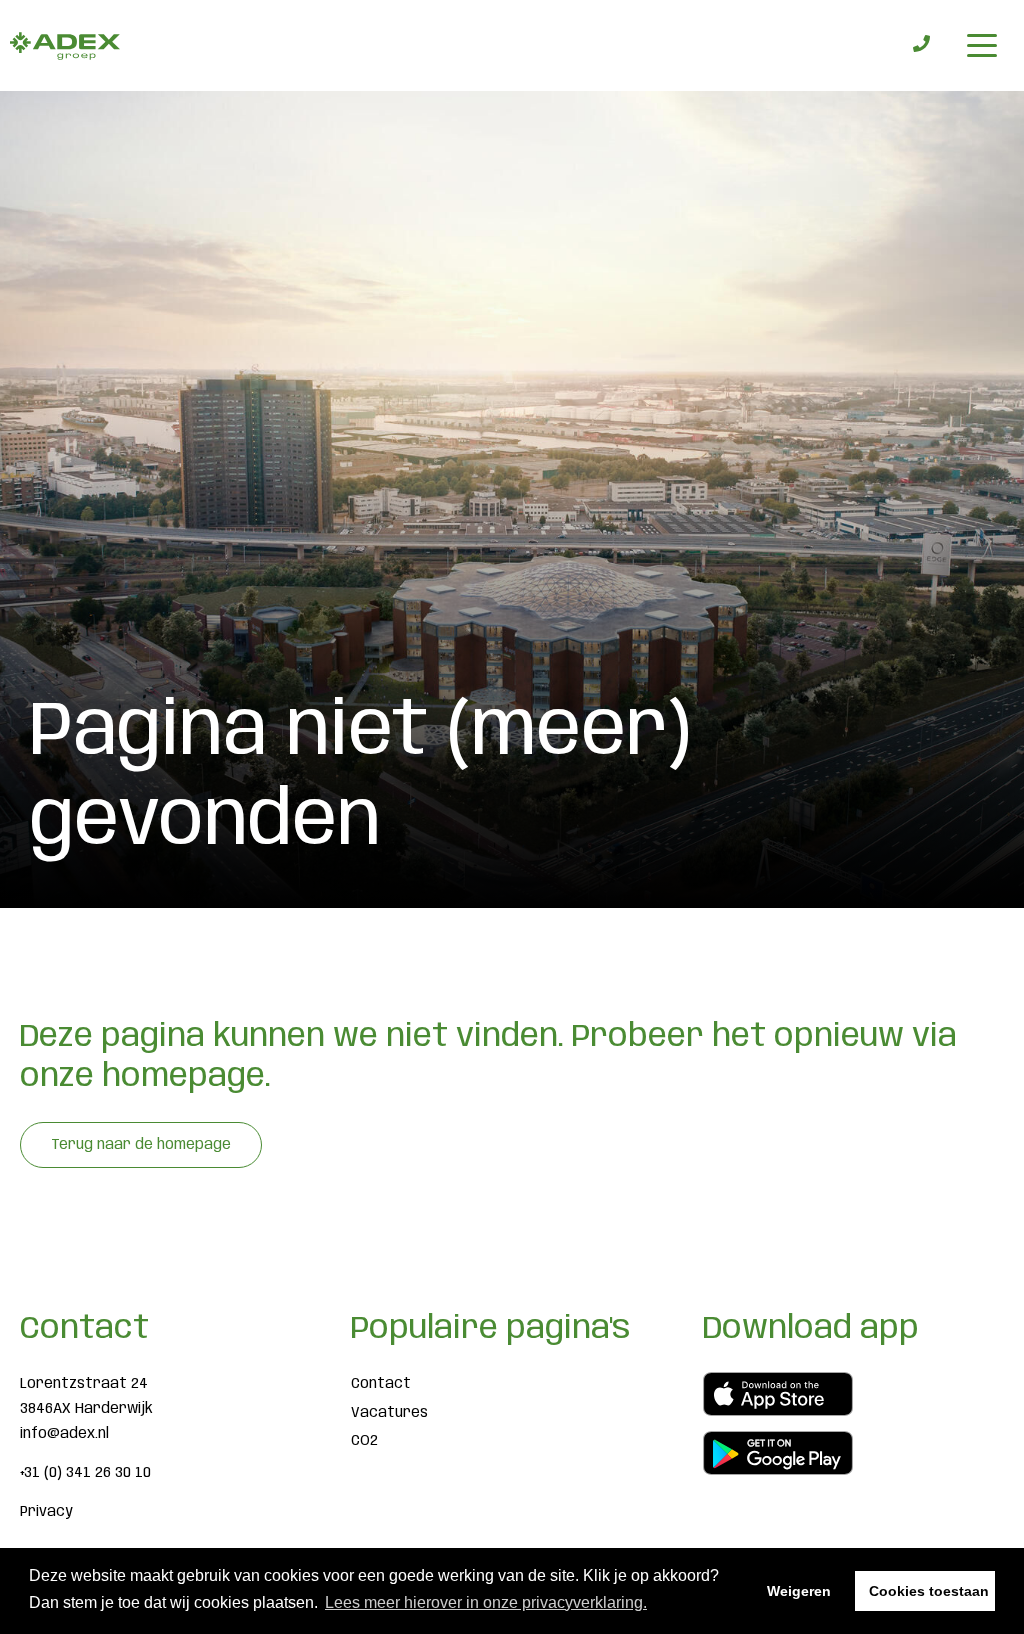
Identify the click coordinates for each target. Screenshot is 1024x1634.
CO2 (364, 1441)
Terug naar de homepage (141, 1145)
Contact (381, 1384)
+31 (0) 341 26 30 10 (85, 1473)
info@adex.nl (64, 1434)
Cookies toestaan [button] (929, 1591)
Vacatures (389, 1413)
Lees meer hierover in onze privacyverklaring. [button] (486, 1602)
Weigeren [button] (799, 1591)
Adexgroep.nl (65, 46)
